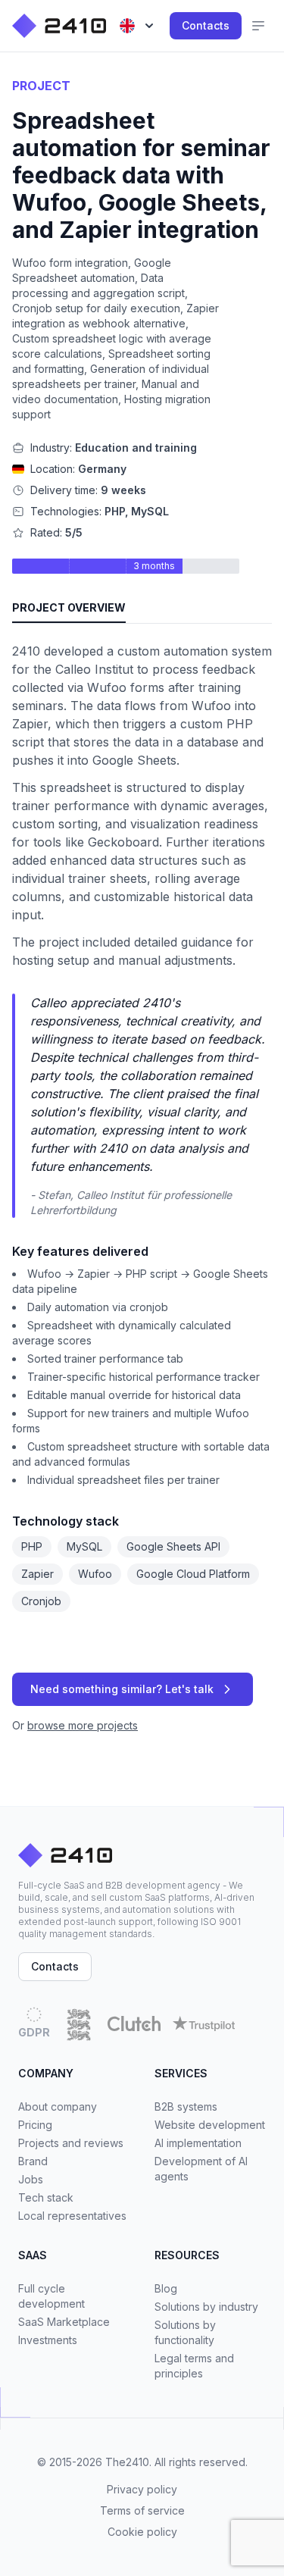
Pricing (35, 2125)
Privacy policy (142, 2489)
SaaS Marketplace (64, 2322)
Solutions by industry (206, 2307)
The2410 (127, 2462)
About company (58, 2106)
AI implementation (198, 2143)
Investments (48, 2340)
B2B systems (186, 2106)
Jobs (31, 2179)
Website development (210, 2125)
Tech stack (46, 2197)
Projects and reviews (71, 2143)
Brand (33, 2161)
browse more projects (83, 1725)
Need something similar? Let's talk (122, 1689)
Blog (166, 2288)
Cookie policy (142, 2532)
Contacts (206, 25)
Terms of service (142, 2510)
